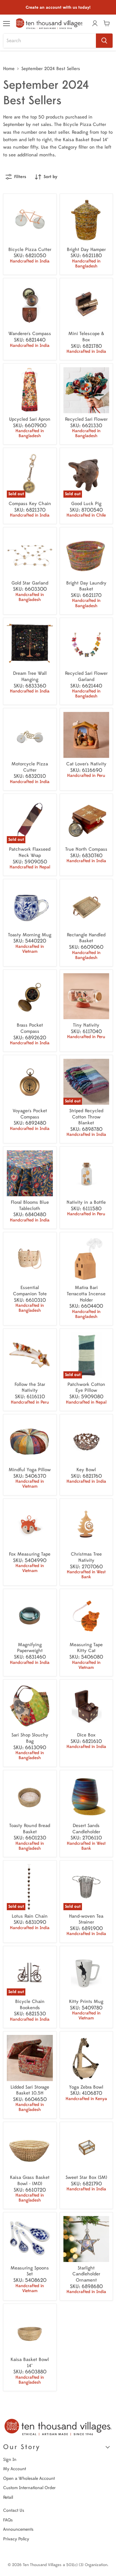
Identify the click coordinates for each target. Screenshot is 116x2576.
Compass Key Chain (30, 504)
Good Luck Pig (86, 504)
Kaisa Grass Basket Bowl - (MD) (30, 2181)
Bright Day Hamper (86, 250)
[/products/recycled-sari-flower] (86, 390)
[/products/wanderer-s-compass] (30, 305)
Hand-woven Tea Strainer (86, 1919)
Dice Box (86, 1735)
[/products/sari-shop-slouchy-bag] (30, 1706)
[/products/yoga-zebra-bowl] (86, 2058)
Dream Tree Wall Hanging (30, 676)
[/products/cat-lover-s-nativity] (86, 735)
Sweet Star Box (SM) (86, 2177)
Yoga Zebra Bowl (86, 2087)
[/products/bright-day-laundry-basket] (86, 554)
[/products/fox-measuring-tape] (30, 1525)
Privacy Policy (16, 2539)
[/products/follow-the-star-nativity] (30, 1355)
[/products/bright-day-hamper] (86, 220)
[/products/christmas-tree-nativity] (86, 1525)
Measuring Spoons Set (30, 2271)
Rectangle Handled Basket (86, 938)
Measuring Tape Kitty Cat (86, 1648)
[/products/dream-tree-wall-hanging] (30, 645)
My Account (15, 2469)
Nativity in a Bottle (86, 1202)
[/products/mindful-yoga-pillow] (30, 1441)
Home (9, 69)
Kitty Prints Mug (86, 2002)
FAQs (8, 2520)
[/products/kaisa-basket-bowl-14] (30, 2330)
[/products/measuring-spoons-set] (30, 2239)
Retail (8, 2497)
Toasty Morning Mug (30, 935)
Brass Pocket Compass (30, 1028)
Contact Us (14, 2510)
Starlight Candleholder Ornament (86, 2274)
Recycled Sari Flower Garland (86, 676)
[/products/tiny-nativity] (86, 996)
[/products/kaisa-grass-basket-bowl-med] (30, 2149)
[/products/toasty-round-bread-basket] (30, 1797)
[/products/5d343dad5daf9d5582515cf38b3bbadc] (86, 2149)
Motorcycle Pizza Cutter (30, 767)
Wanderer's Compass (30, 334)
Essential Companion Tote (30, 1291)
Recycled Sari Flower (86, 419)
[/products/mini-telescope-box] (86, 305)
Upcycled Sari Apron (30, 419)
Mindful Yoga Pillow (30, 1470)
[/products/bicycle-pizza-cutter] (30, 220)
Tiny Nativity (86, 1025)
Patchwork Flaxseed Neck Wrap (30, 852)
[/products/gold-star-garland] (30, 554)
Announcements (18, 2529)
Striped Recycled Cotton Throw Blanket (86, 1117)
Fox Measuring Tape (30, 1554)
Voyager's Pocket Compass (30, 1114)
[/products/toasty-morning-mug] (30, 906)
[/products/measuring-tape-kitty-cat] (86, 1616)
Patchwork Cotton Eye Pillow (86, 1388)
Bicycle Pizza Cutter (30, 250)
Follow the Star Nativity (30, 1388)
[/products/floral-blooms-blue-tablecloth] (30, 1173)
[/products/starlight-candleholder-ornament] (86, 2239)
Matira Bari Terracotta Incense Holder (86, 1294)
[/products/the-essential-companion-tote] (30, 1259)
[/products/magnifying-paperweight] (30, 1616)
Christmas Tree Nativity (86, 1557)
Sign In (10, 2460)
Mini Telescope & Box (86, 337)
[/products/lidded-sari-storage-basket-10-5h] (30, 2058)
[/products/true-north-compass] (86, 820)
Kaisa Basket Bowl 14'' (30, 2363)
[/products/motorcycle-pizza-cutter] (30, 735)
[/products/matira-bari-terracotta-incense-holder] (86, 1259)
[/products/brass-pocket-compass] (30, 996)
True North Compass (86, 849)
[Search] (104, 41)
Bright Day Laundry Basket (86, 586)
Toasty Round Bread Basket (30, 1829)
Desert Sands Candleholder (86, 1829)
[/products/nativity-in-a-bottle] (86, 1173)
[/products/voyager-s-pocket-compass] (30, 1082)
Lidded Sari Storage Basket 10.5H (30, 2090)
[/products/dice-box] (86, 1706)
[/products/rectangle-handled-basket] (86, 906)
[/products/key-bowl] (86, 1441)
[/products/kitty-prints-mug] (86, 1973)
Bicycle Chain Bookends (30, 2005)
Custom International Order (29, 2488)
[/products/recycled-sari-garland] (86, 645)
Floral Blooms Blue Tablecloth (30, 1205)
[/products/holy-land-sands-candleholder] (86, 1797)
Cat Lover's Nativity (86, 764)
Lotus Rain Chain (30, 1916)
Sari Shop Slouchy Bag (30, 1738)
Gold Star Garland (30, 583)
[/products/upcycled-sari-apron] (30, 390)
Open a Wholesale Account (29, 2478)
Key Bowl (86, 1470)
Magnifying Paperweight (30, 1648)
